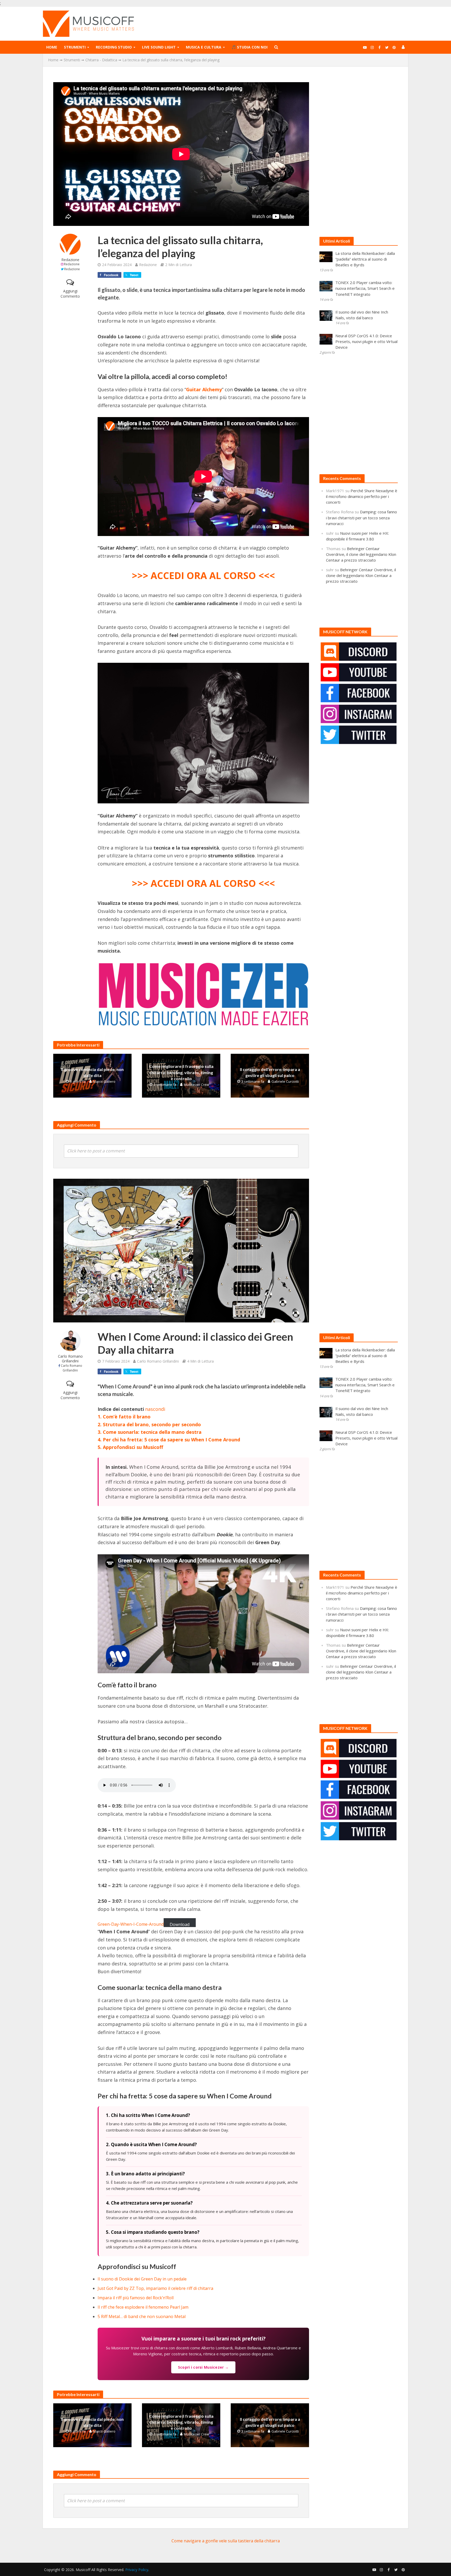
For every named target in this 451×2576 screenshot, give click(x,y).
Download (180, 1924)
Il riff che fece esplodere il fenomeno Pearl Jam (143, 2307)
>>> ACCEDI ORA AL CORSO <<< (203, 576)
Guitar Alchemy (204, 389)
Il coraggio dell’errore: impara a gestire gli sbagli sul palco (270, 1072)
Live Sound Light (159, 47)
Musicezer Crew (196, 1085)
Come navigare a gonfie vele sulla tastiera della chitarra (226, 2541)
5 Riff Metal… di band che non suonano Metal (142, 2316)
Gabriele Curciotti (285, 1081)
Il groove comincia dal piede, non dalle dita (92, 1072)
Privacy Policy (137, 2570)
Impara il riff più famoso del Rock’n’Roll (136, 2298)
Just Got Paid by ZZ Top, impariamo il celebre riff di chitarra (155, 2288)
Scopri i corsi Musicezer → (203, 2367)
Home (52, 47)
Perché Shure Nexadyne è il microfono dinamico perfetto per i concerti (362, 496)
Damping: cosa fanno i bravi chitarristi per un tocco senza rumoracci (361, 517)
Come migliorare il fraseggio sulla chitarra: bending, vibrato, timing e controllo (181, 1072)
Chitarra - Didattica (101, 60)
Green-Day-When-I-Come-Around (131, 1924)
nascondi (155, 1409)
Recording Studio (114, 47)
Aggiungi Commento (70, 294)
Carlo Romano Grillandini (70, 1359)
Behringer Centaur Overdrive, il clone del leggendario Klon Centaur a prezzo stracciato (361, 554)
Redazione (70, 260)
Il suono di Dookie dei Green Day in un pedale (142, 2279)
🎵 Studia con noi (250, 47)
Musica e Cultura (204, 47)
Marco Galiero (104, 1081)
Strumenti (75, 47)
